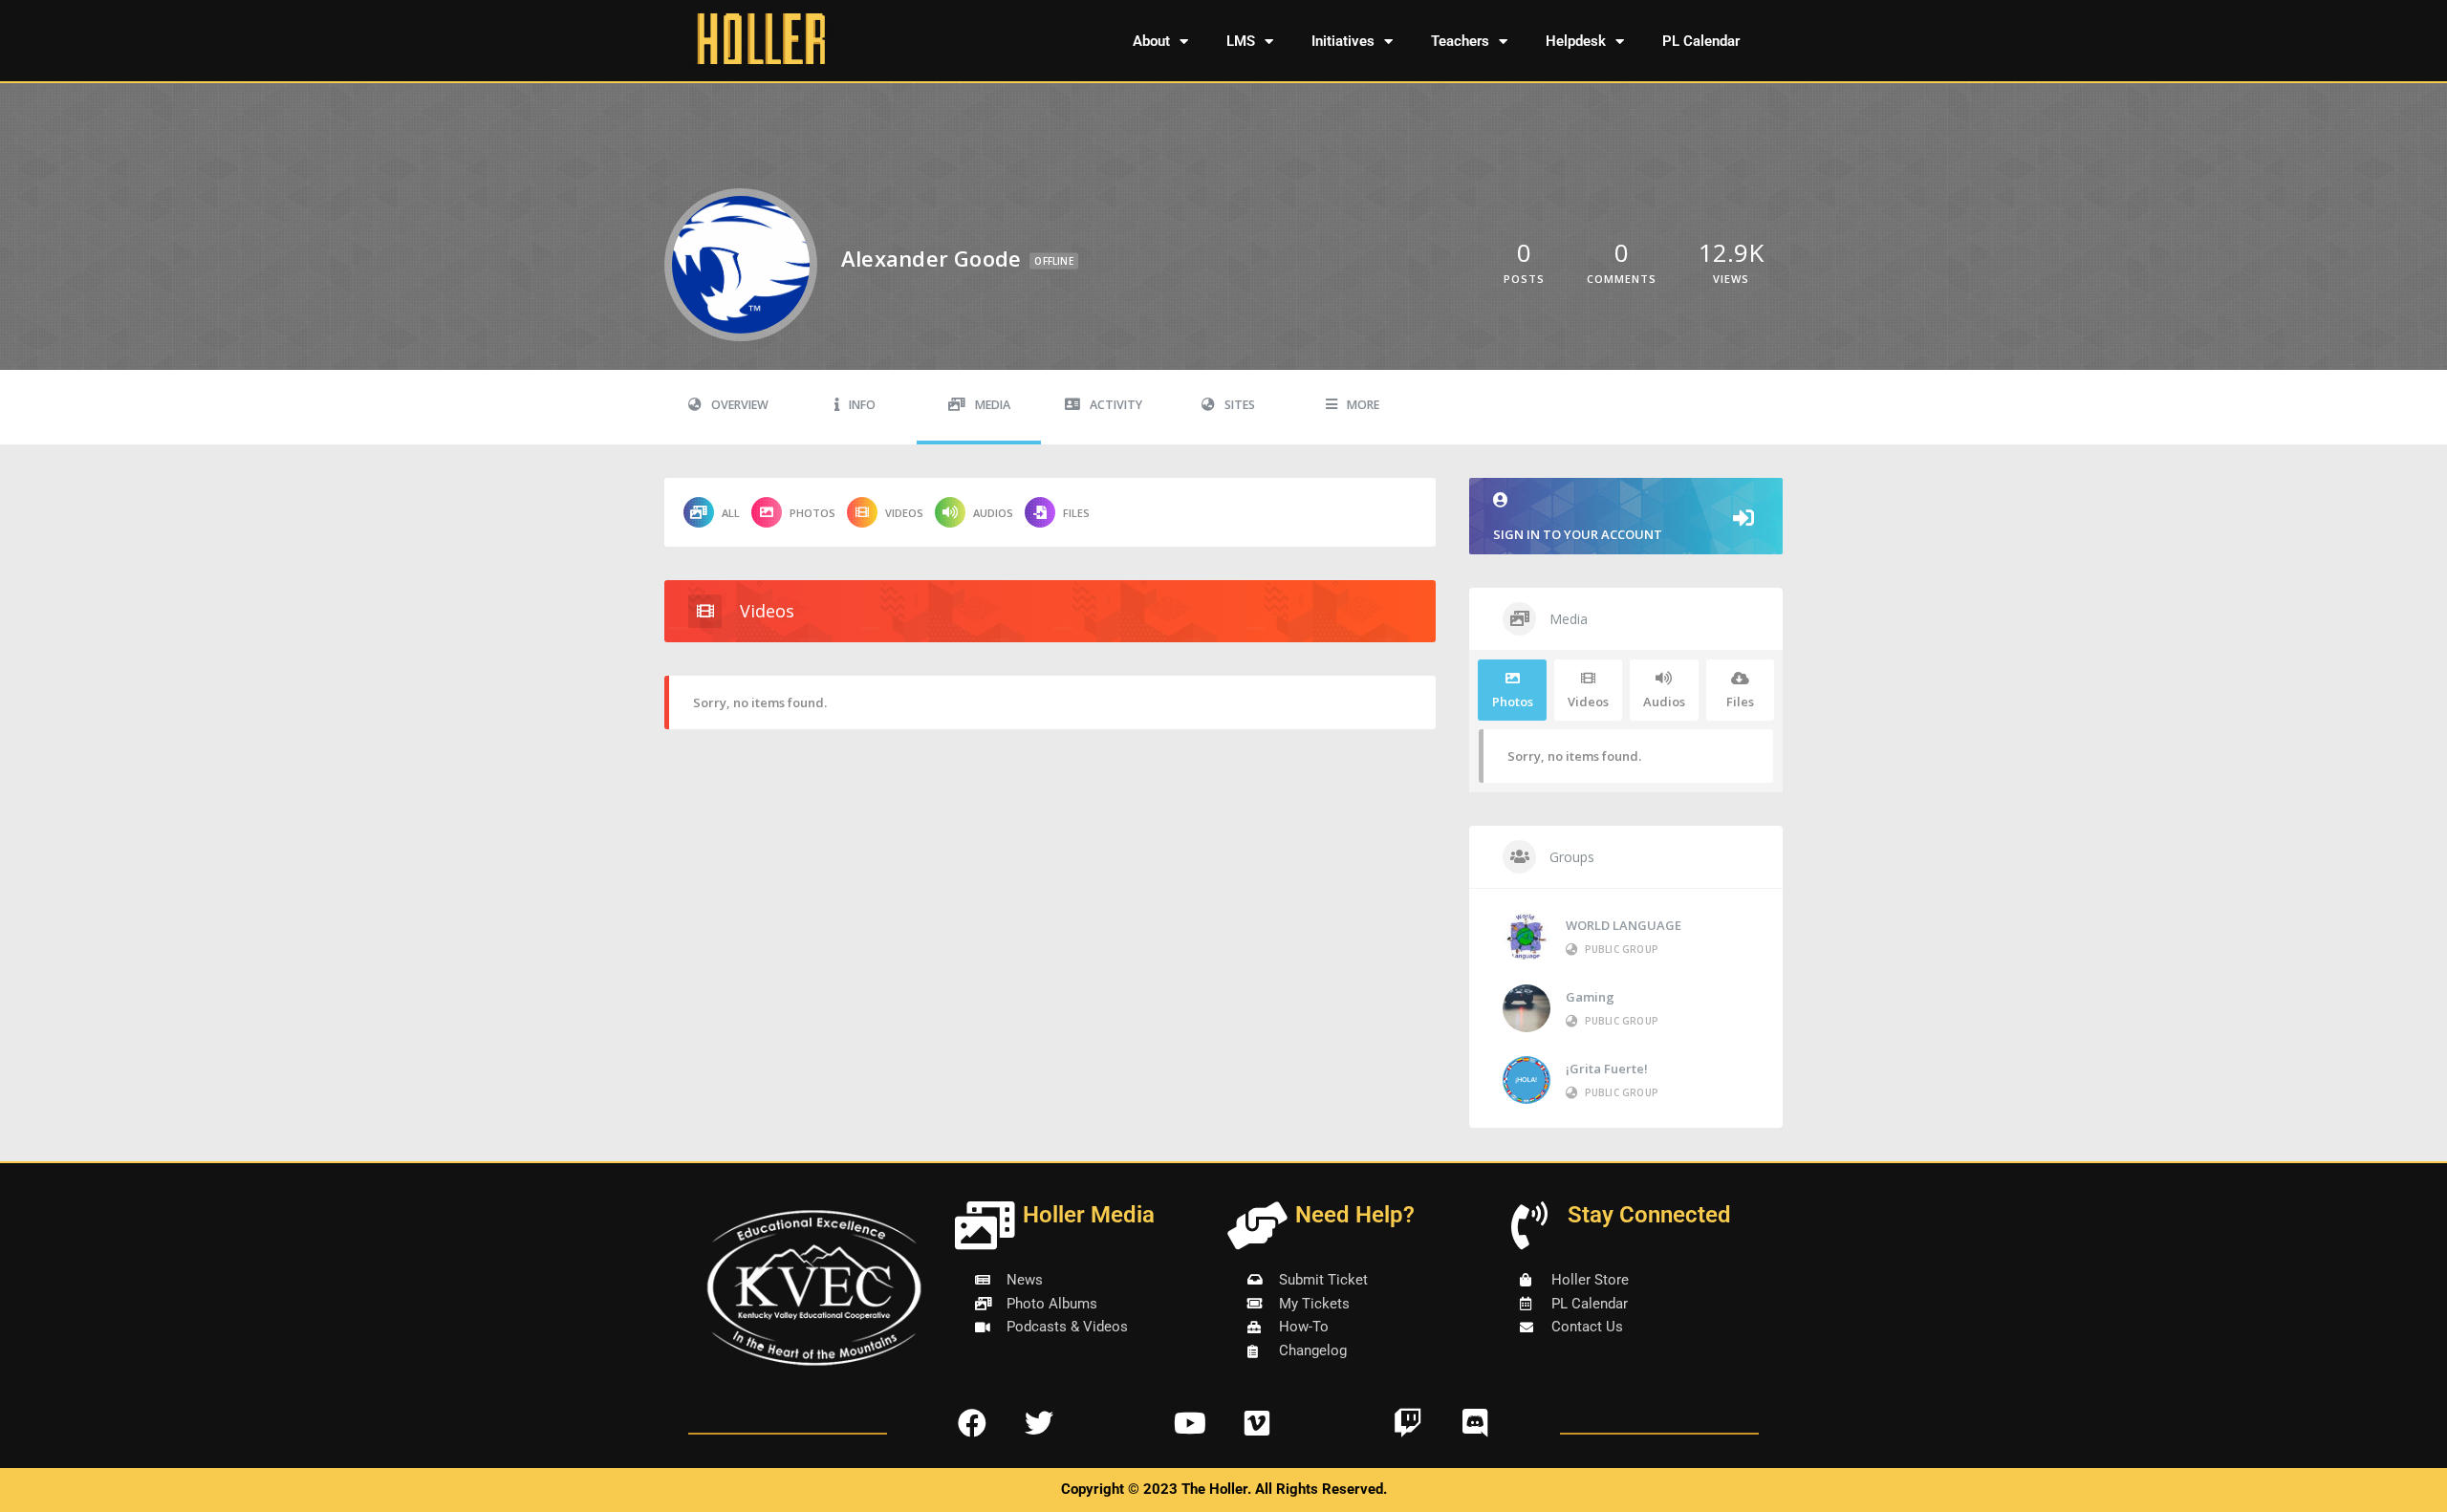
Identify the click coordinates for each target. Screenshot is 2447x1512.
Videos (904, 513)
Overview (740, 405)
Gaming (1590, 997)
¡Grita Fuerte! (1607, 1069)
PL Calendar (1701, 41)
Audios (993, 513)
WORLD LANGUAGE (1624, 925)
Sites (1240, 405)
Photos (812, 513)
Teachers (1460, 41)
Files (1076, 513)
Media (993, 405)
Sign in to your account (1578, 534)
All (731, 513)
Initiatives (1343, 41)
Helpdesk (1576, 41)
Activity (1116, 405)
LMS (1241, 41)
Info (862, 405)
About (1151, 41)
